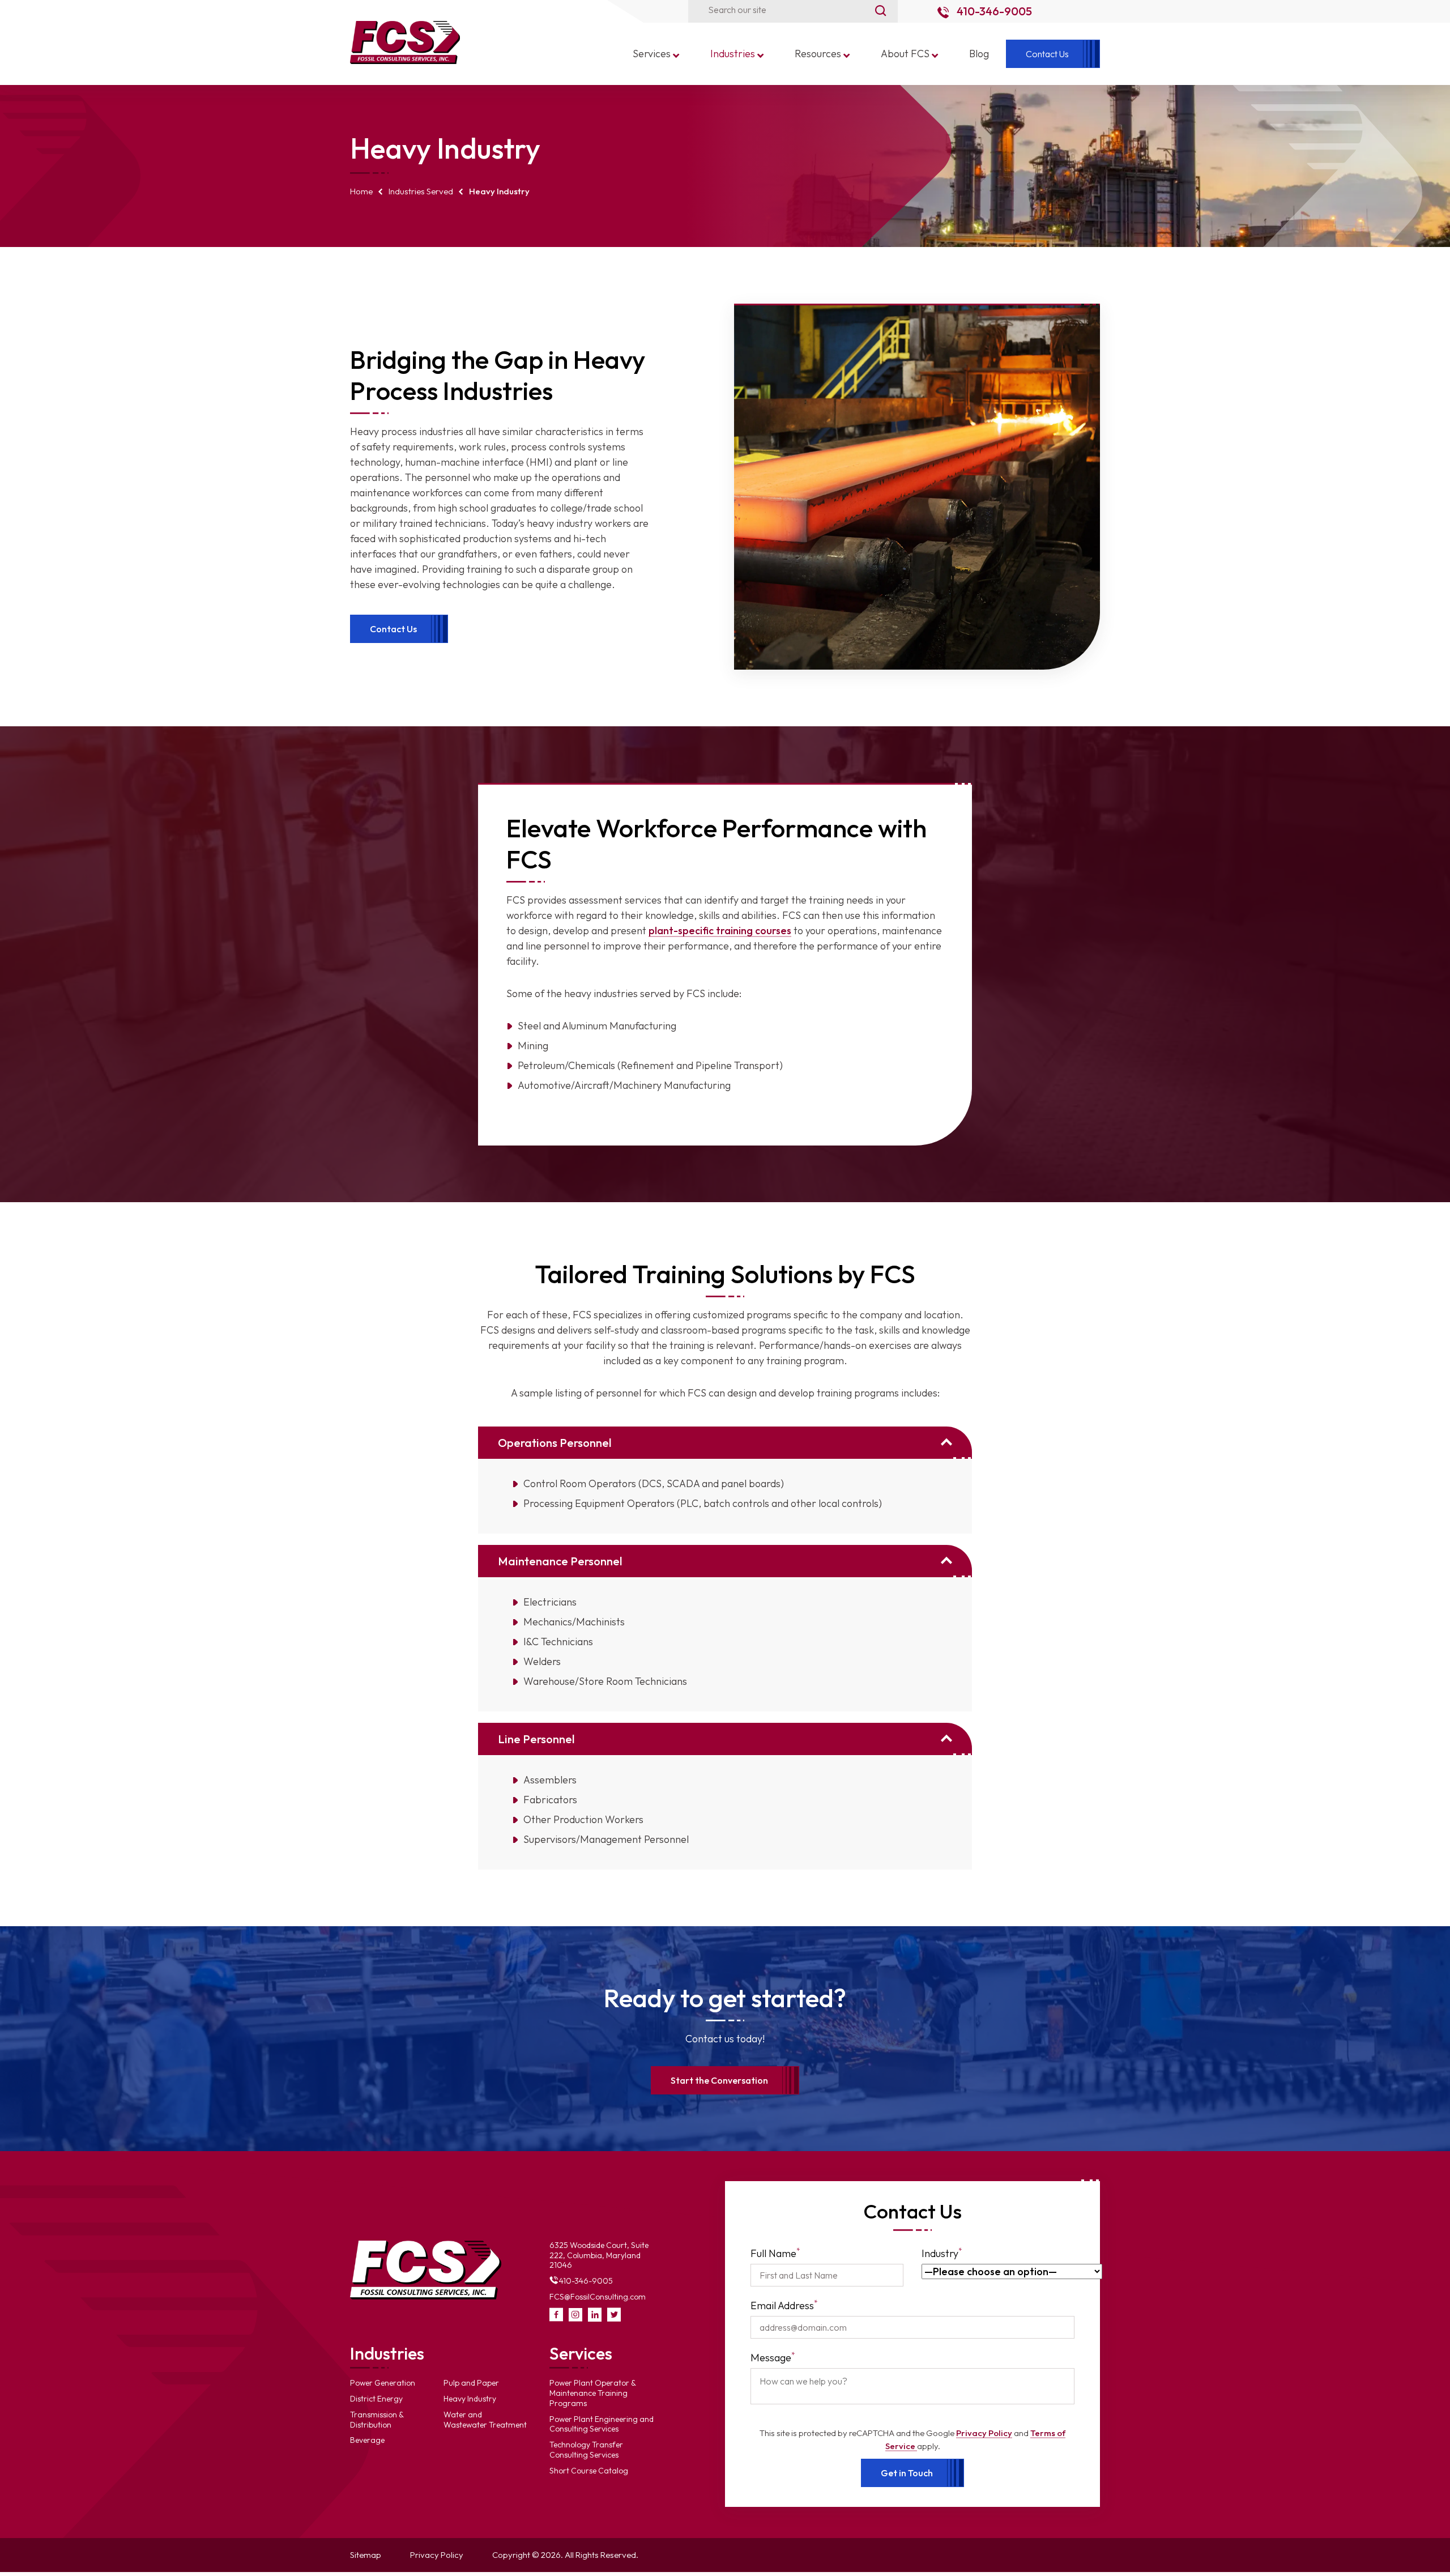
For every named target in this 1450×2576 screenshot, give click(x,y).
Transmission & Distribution (377, 2420)
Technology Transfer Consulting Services (586, 2450)
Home (361, 191)
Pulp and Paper (471, 2383)
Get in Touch (907, 2473)
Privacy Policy (984, 2433)
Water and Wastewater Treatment (485, 2420)
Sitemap (366, 2555)
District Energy (376, 2399)
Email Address (784, 2305)
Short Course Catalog (589, 2471)
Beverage (367, 2440)
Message (773, 2357)
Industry (942, 2253)
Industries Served (421, 191)
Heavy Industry (470, 2399)
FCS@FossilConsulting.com (598, 2297)
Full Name (775, 2253)
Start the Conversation (719, 2080)
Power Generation (383, 2383)
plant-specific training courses (720, 931)
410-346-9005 (993, 11)
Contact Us (393, 629)
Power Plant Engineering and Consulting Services (602, 2424)
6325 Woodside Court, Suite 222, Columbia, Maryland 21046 (599, 2255)
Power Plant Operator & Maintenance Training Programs (593, 2393)
